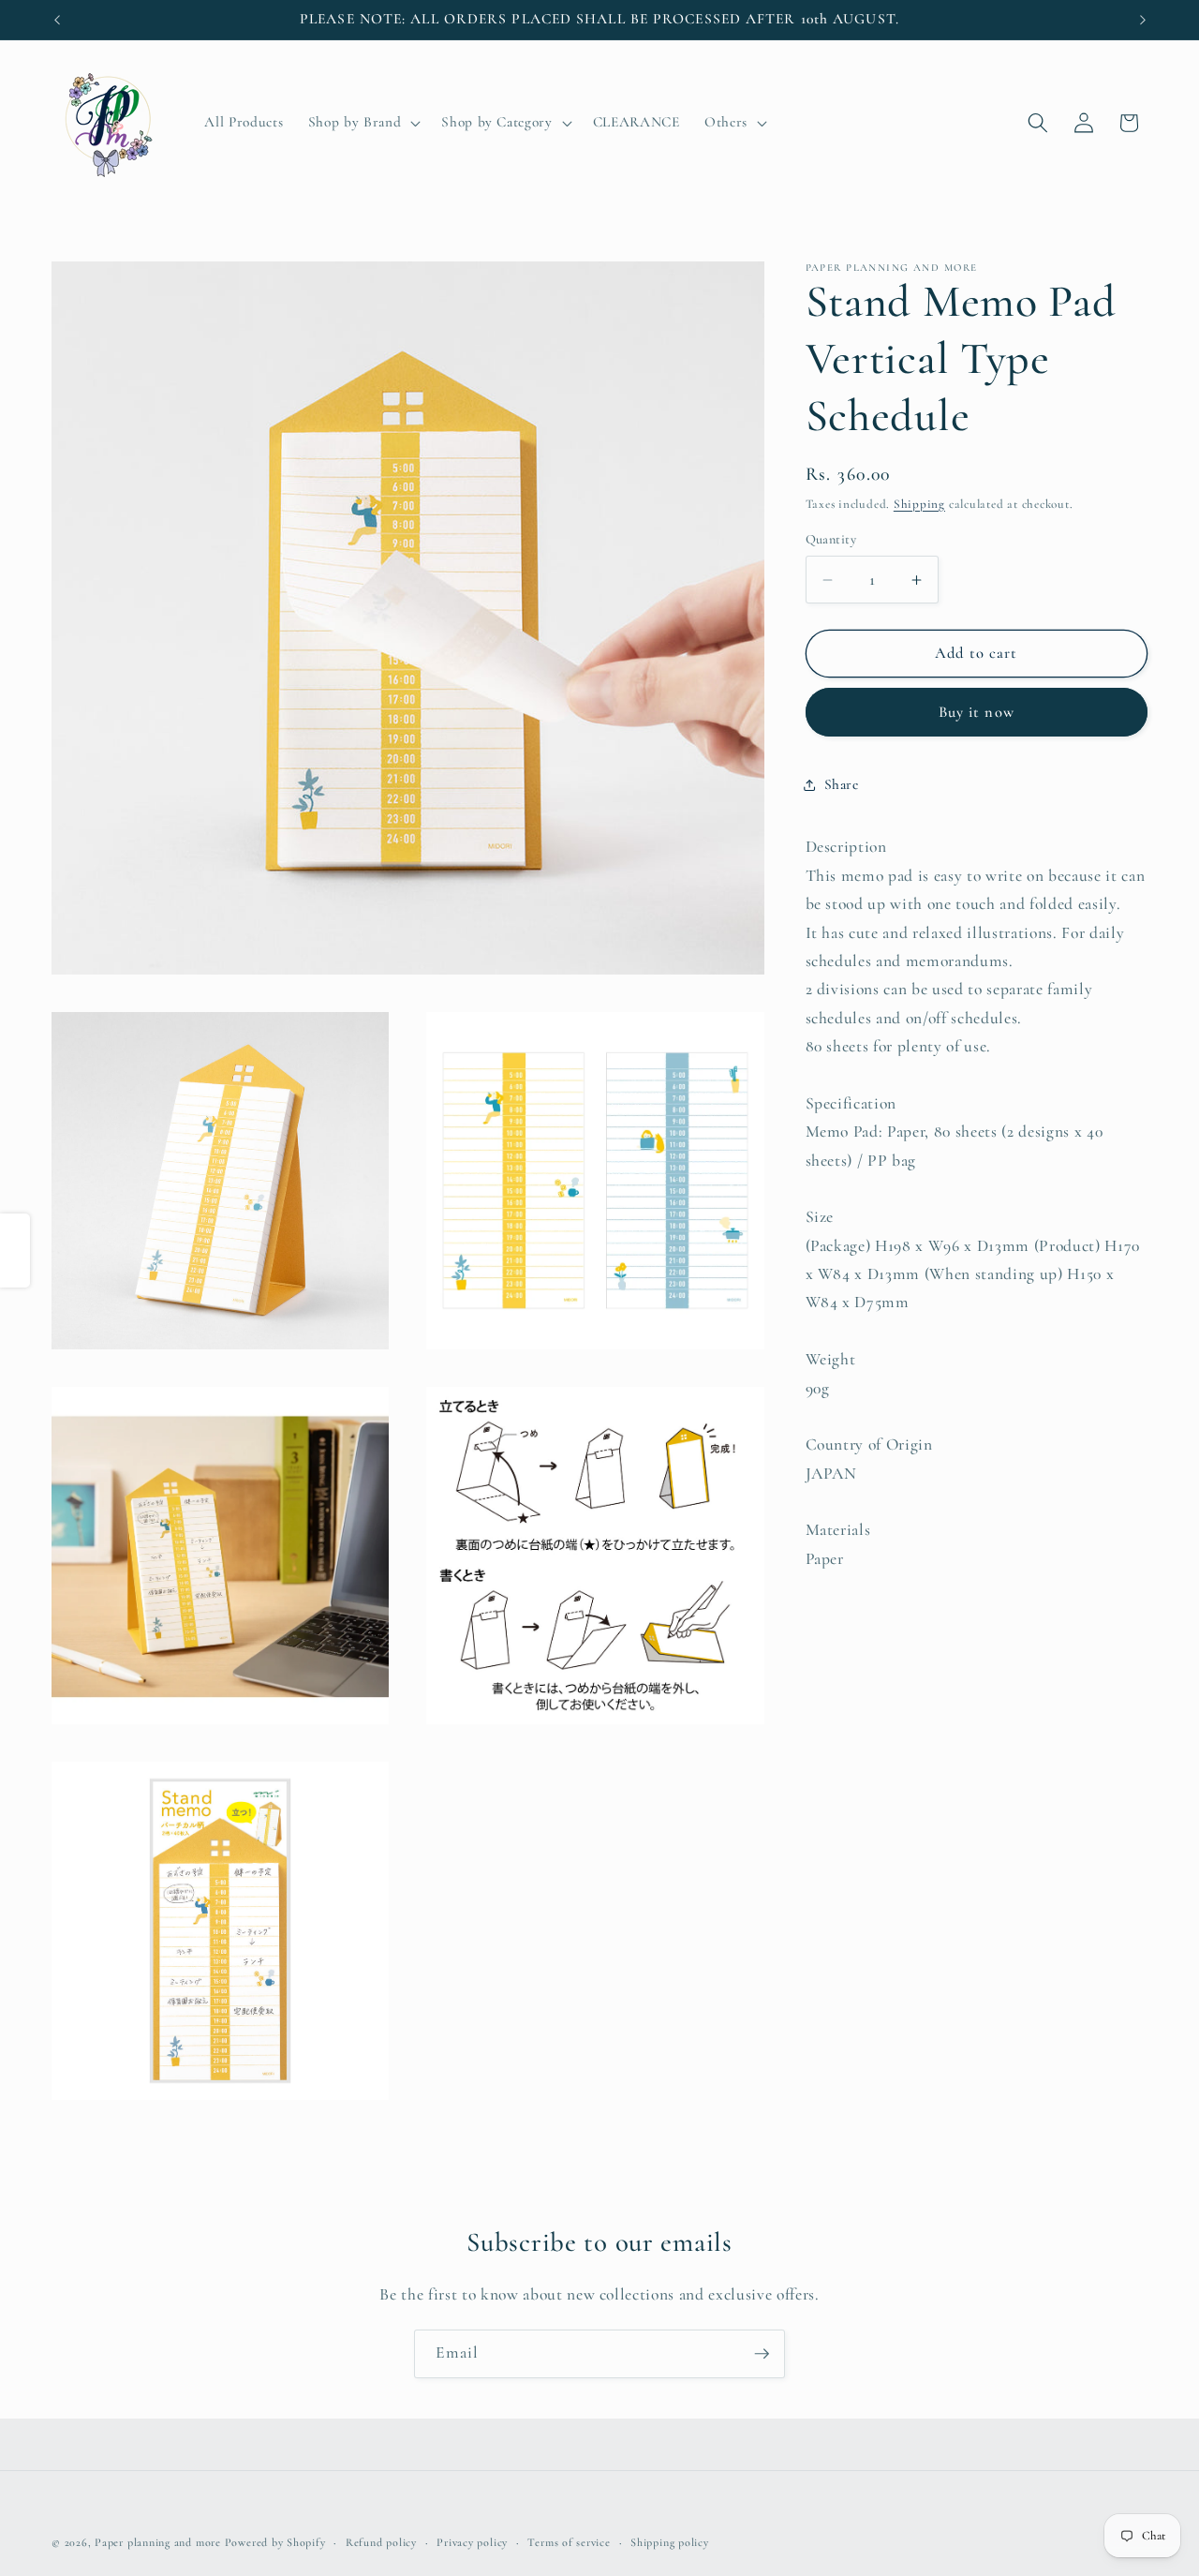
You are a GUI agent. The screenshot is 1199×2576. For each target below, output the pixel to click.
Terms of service (569, 2542)
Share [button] (842, 785)
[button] (363, 123)
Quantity (831, 539)
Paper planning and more (158, 2542)
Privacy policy (472, 2542)
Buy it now (977, 712)
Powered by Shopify (275, 2542)
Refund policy (381, 2542)
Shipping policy (670, 2542)
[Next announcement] (1143, 20)
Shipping (919, 504)
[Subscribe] (762, 2354)
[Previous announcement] (57, 20)
